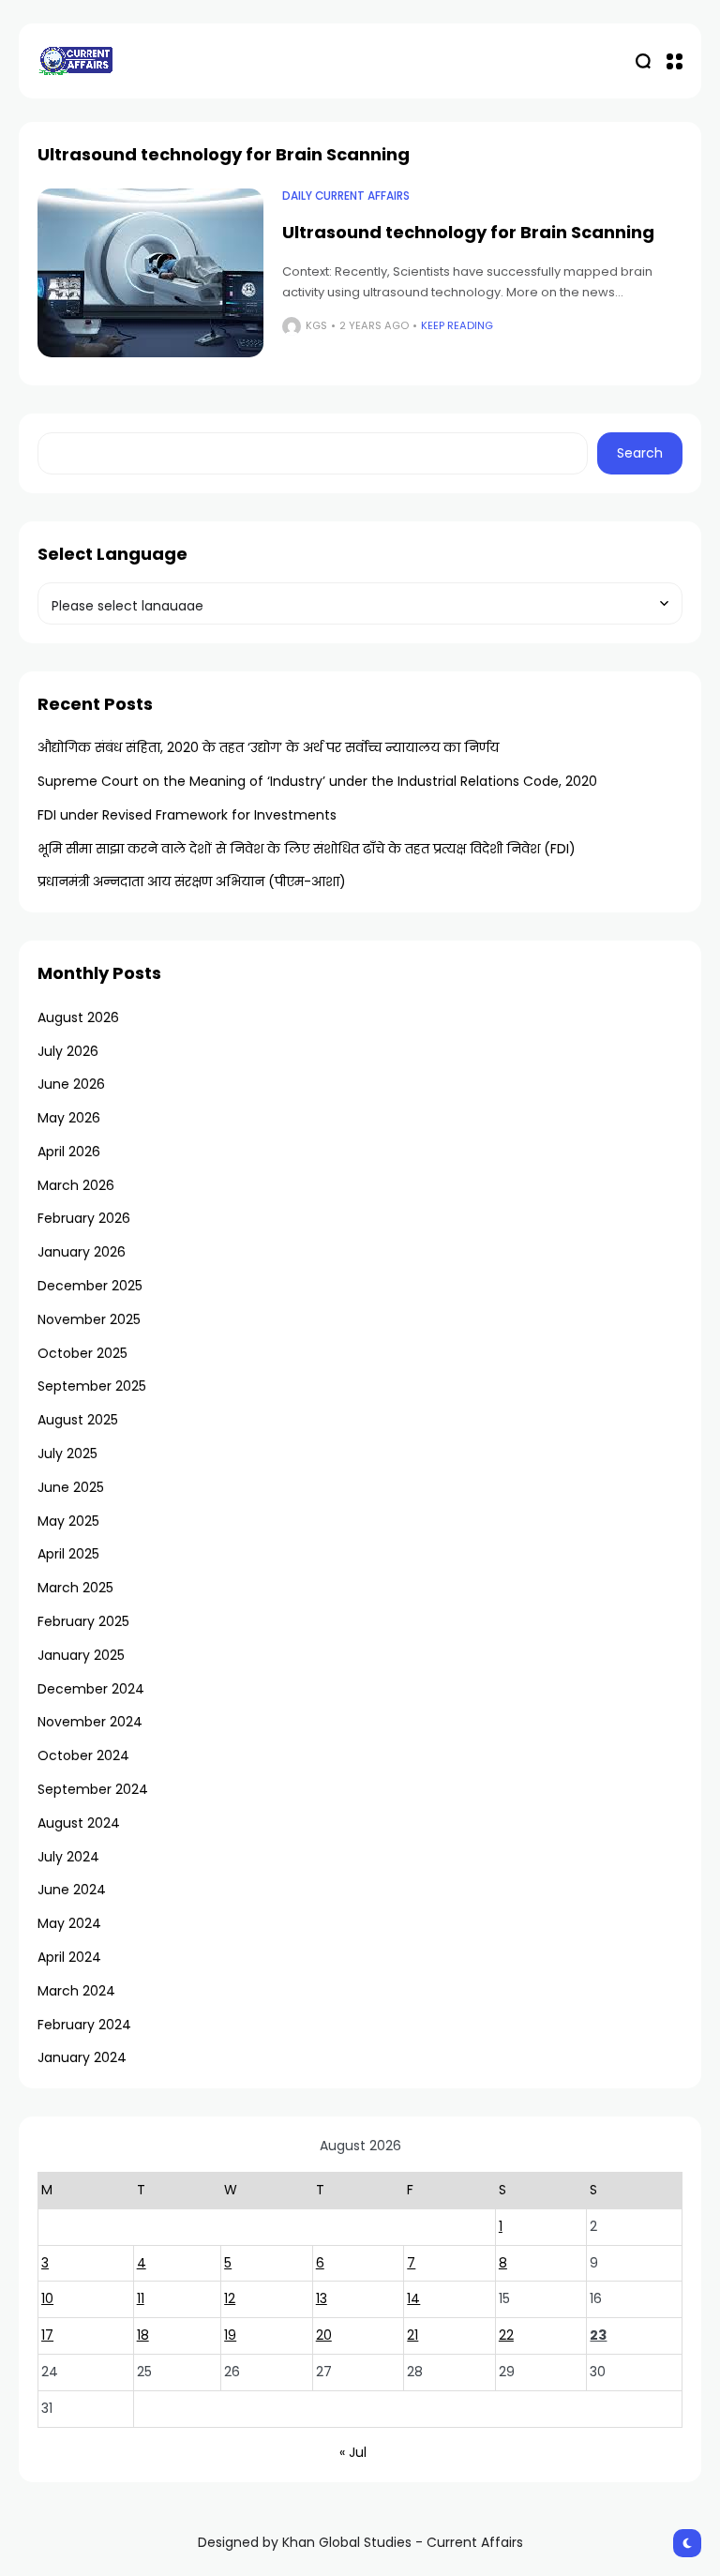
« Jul (353, 2452)
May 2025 (68, 1521)
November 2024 (90, 1722)
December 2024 (91, 1689)
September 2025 (92, 1386)
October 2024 (83, 1755)
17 (47, 2335)
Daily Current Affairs (346, 196)
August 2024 (79, 1823)
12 (230, 2298)
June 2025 (71, 1487)
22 (506, 2335)
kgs (316, 325)
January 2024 (82, 2057)
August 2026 (78, 1017)
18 (143, 2335)
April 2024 (69, 1957)
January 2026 (82, 1252)
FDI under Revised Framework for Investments (187, 815)
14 (413, 2298)
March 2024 (76, 1991)
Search (640, 453)
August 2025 (78, 1420)
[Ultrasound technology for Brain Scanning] (150, 273)
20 (324, 2335)
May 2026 (69, 1118)
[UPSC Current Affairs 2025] (75, 60)
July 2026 (68, 1051)
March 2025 (75, 1588)
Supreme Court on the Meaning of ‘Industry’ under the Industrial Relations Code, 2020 (317, 781)
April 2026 (69, 1152)
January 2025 (81, 1655)
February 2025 (83, 1621)
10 (47, 2298)
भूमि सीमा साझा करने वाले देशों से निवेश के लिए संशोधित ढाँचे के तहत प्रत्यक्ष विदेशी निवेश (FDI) (307, 849)
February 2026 (84, 1218)
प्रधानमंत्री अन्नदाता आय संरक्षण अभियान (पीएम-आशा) (192, 881)
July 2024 (68, 1857)
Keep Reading (457, 325)
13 (322, 2298)
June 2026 (71, 1084)
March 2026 (76, 1185)
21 (412, 2335)
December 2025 (90, 1286)
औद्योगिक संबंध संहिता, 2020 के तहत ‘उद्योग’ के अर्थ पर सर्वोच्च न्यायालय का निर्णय (268, 747)
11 (141, 2298)
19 (230, 2335)
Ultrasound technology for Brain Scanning (468, 232)
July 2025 (67, 1454)
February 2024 (84, 2025)
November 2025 (89, 1319)
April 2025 (68, 1554)
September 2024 (93, 1789)
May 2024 (69, 1923)
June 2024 (72, 1890)
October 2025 (82, 1353)
